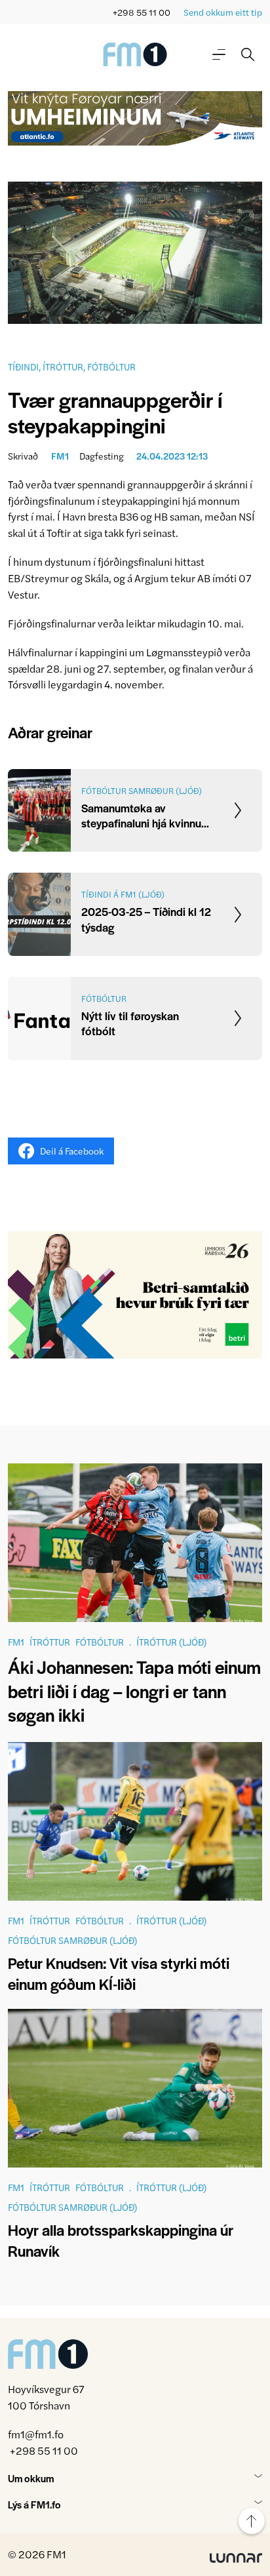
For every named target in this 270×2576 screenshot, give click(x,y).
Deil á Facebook (72, 1151)
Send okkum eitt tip (223, 12)
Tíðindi (23, 367)
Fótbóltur (111, 367)
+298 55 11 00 (142, 12)
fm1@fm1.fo (36, 2434)
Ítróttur (63, 367)
